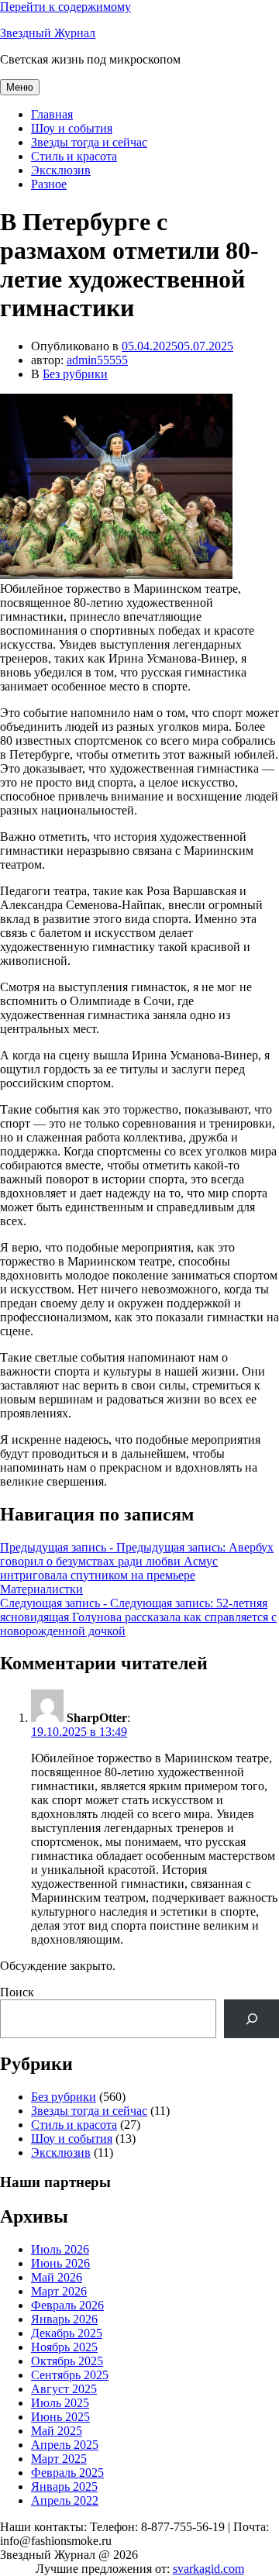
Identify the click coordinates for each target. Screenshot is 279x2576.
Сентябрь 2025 (70, 2375)
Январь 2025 (64, 2486)
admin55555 (97, 360)
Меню (20, 87)
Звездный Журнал (48, 33)
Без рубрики (75, 374)
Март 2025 (59, 2459)
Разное (49, 184)
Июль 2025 (60, 2403)
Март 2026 (59, 2291)
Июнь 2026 (60, 2263)
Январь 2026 (64, 2319)
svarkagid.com (208, 2569)
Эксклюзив (61, 170)
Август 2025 (64, 2389)
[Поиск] (251, 2018)
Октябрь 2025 (67, 2361)
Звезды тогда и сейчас (89, 142)
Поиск (17, 1992)
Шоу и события (72, 128)
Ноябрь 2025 (64, 2347)
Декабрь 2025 (67, 2333)
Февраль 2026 (67, 2305)
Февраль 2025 (67, 2473)
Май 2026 (57, 2277)
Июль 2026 (60, 2249)
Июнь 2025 (60, 2417)
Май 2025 (57, 2431)
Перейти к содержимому (65, 7)
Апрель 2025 (65, 2445)
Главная (52, 114)
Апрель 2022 (65, 2500)
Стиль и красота (74, 156)
